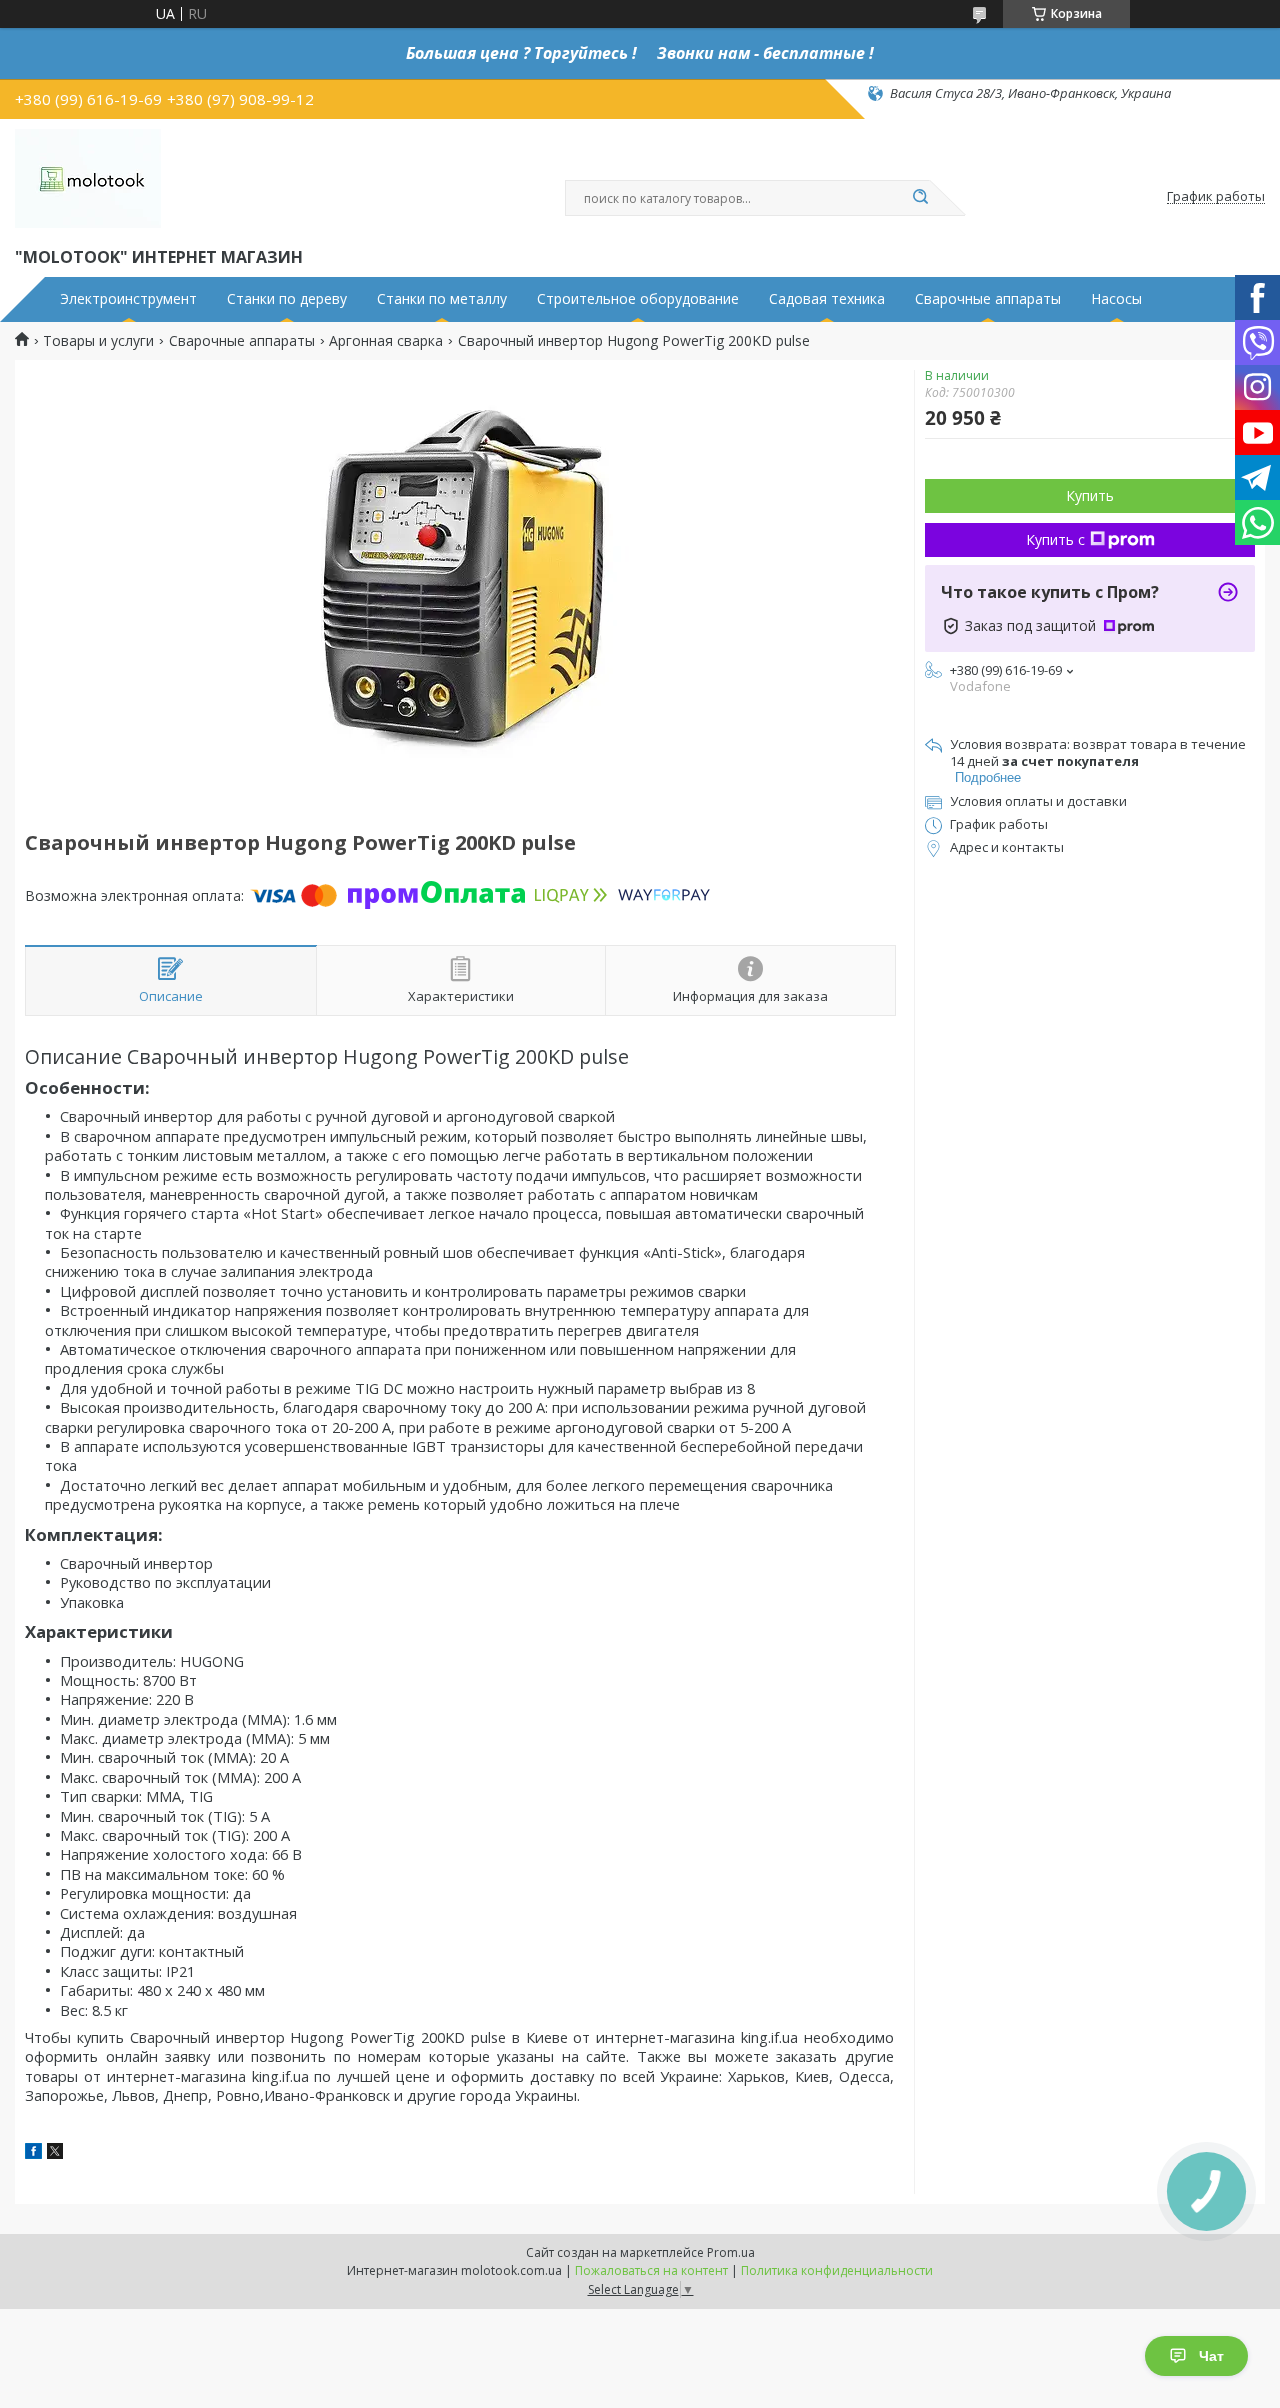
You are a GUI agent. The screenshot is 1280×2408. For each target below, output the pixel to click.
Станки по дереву (287, 299)
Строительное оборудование (638, 299)
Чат (1211, 2356)
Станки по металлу (442, 299)
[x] (55, 2153)
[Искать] (920, 198)
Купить (1090, 495)
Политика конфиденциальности (837, 2270)
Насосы (1116, 299)
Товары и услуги (98, 341)
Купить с (1055, 539)
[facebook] (33, 2153)
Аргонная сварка (386, 341)
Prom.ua (731, 2252)
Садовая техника (827, 299)
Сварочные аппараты (988, 299)
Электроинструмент (128, 299)
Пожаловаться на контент (651, 2270)
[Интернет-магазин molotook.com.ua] (88, 179)
